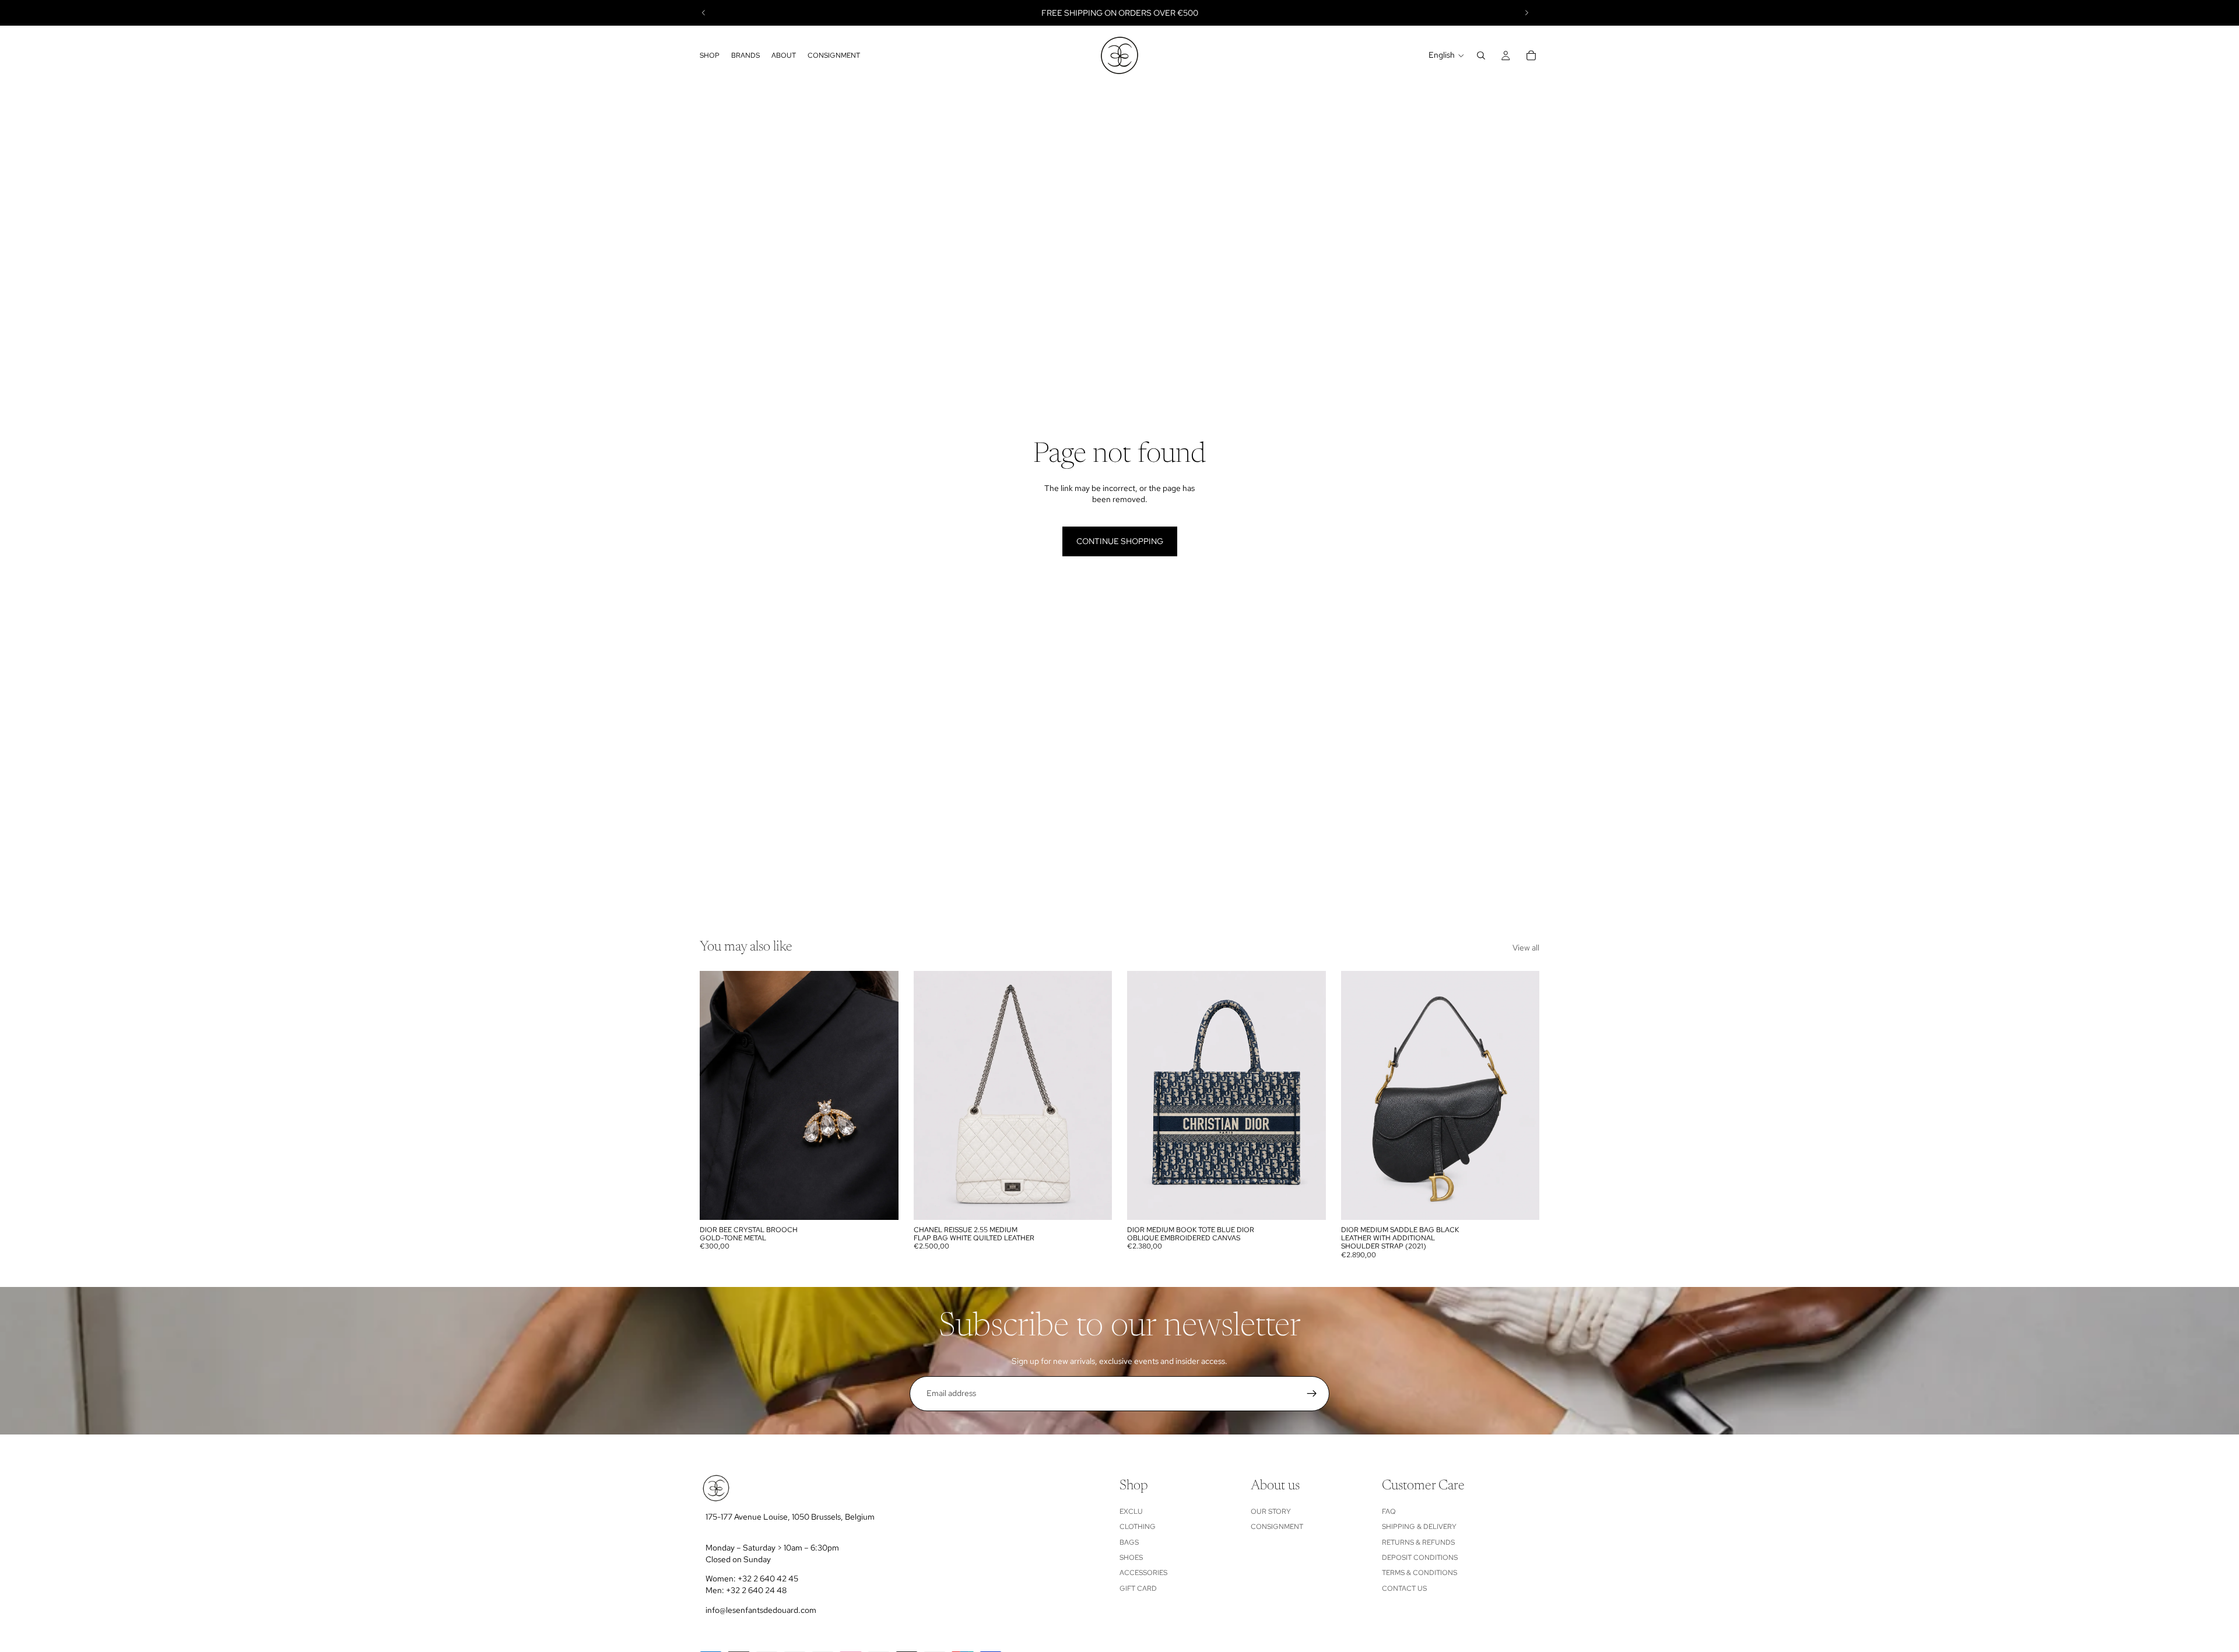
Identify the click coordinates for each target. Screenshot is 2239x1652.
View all (1526, 948)
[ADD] (880, 1202)
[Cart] (1531, 55)
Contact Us (1404, 1588)
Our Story (1271, 1511)
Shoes (1131, 1558)
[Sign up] (1312, 1394)
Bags (1129, 1542)
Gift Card (1138, 1588)
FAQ (1389, 1511)
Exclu (1131, 1511)
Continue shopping (1120, 541)
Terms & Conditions (1419, 1573)
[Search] (1481, 55)
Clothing (1138, 1527)
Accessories (1143, 1573)
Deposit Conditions (1420, 1558)
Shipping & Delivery (1419, 1527)
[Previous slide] (704, 13)
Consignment (1277, 1527)
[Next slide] (1526, 13)
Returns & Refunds (1418, 1542)
